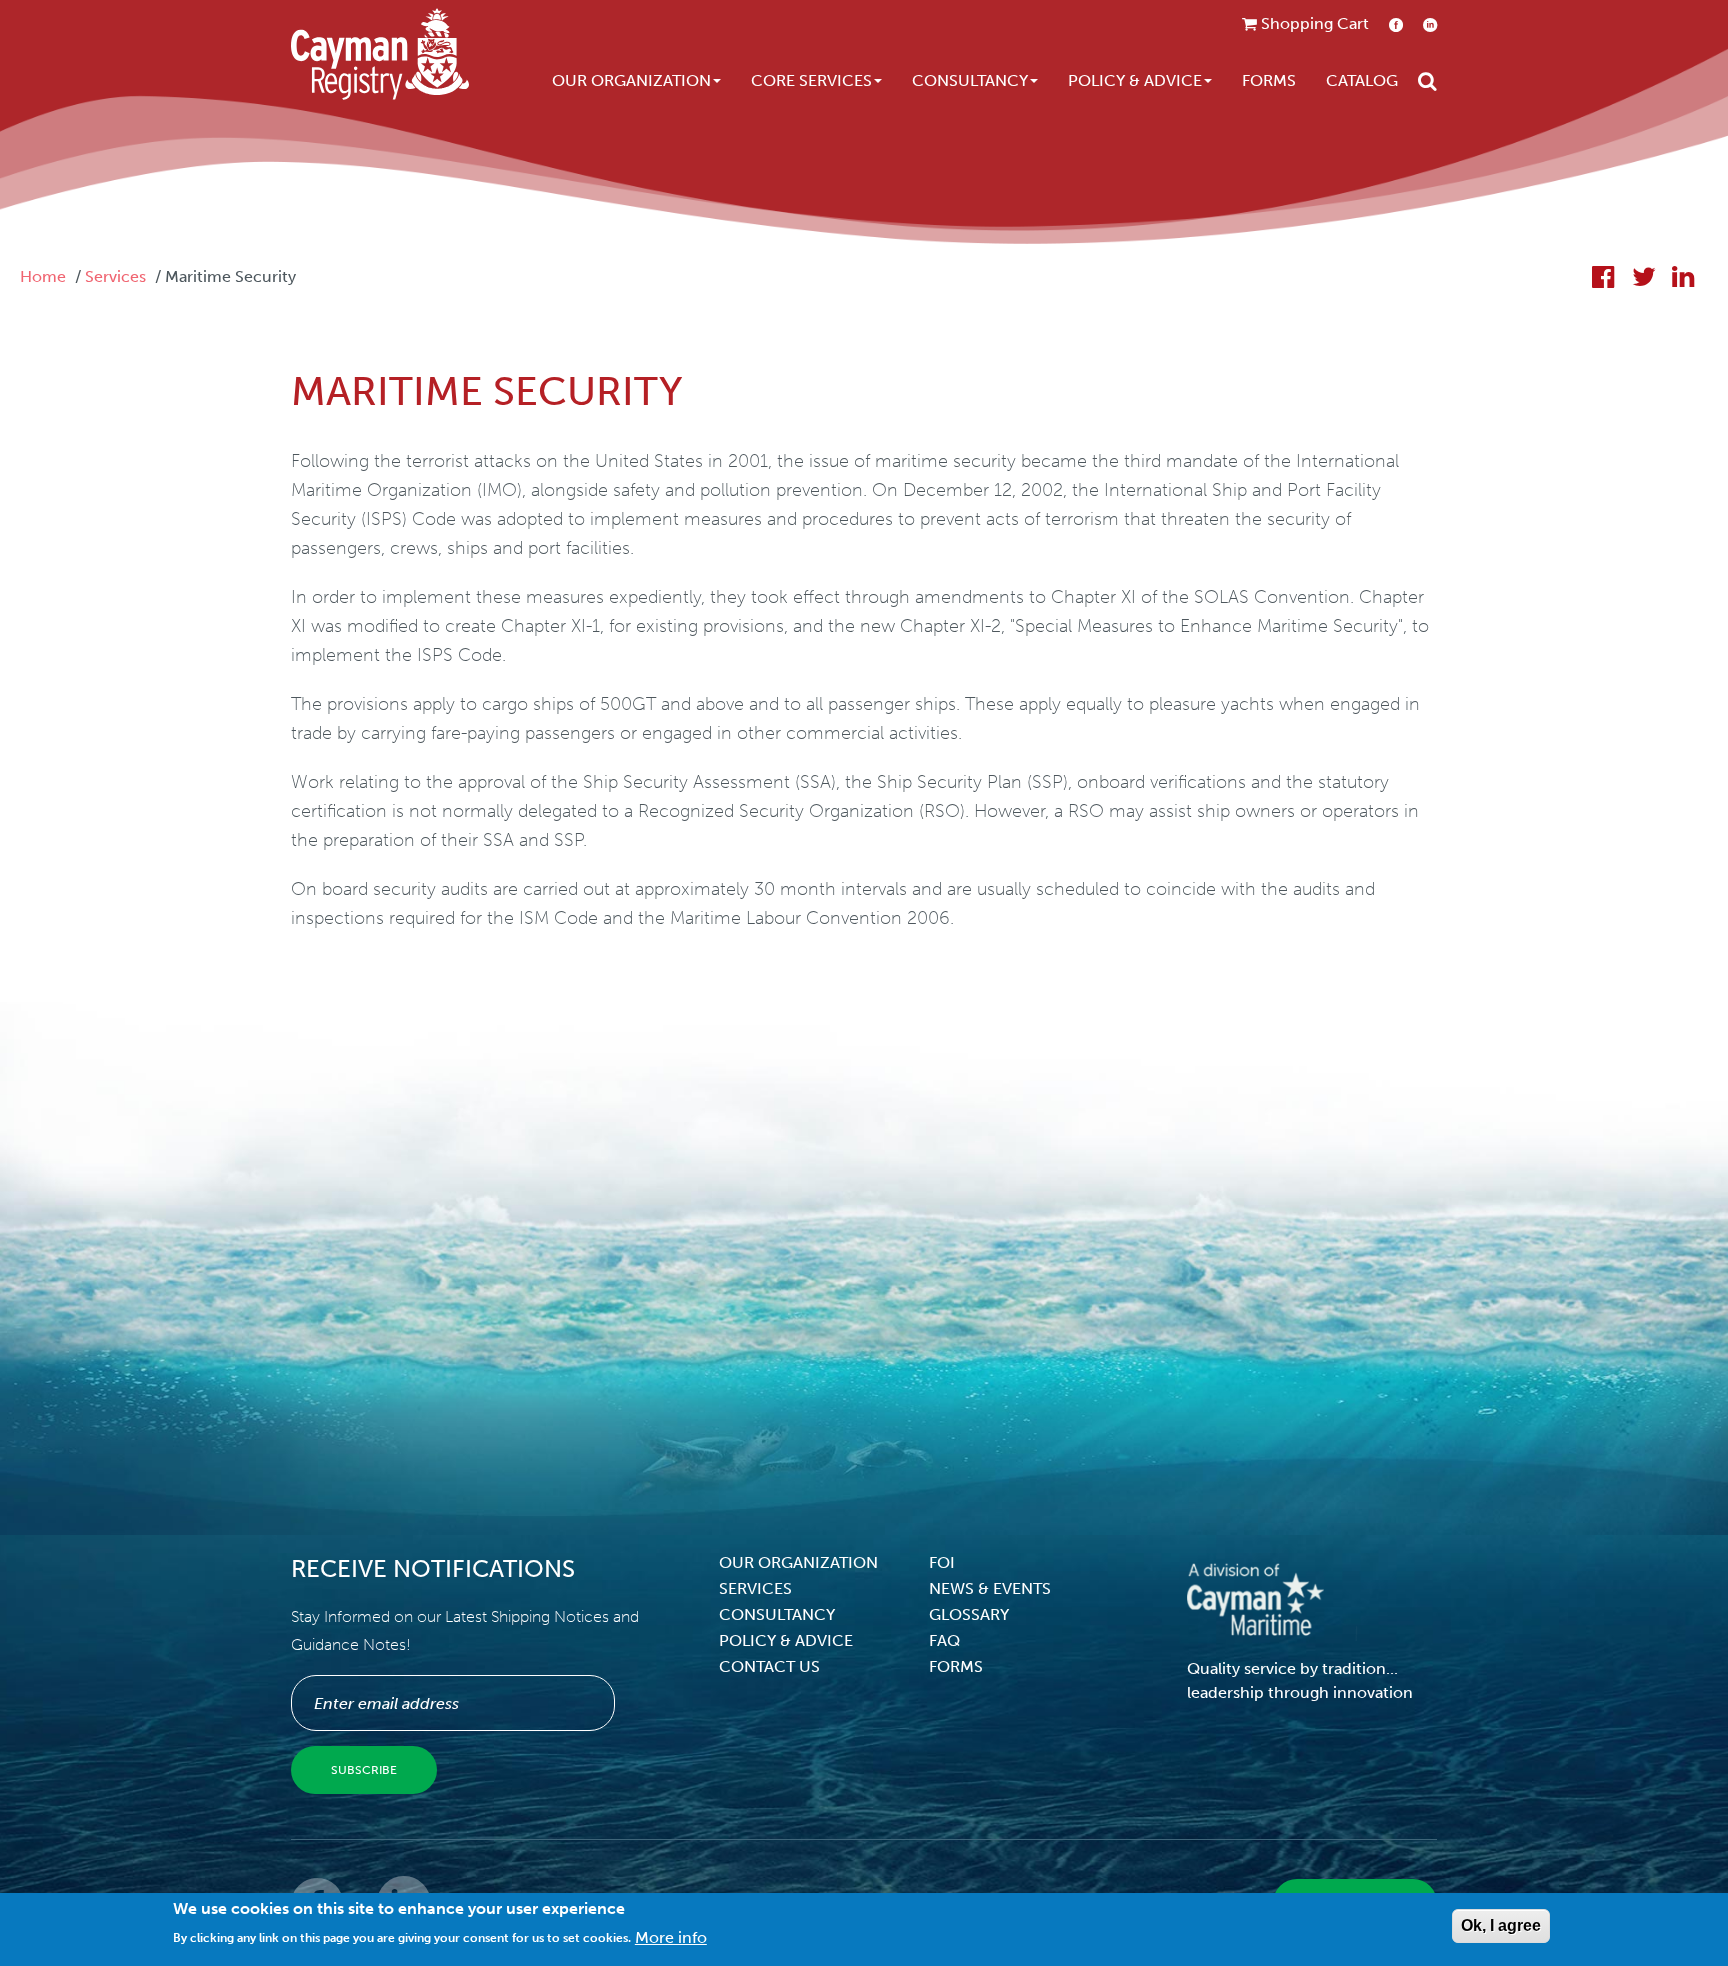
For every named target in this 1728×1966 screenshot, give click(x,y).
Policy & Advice (1135, 80)
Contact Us (769, 1666)
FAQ (944, 1640)
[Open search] (1427, 81)
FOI (942, 1562)
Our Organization (631, 80)
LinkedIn (1430, 24)
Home (43, 276)
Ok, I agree (1501, 1925)
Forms (1269, 80)
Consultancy (970, 80)
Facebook (1396, 24)
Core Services (811, 80)
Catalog (1362, 80)
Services (115, 276)
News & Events (990, 1588)
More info (671, 1936)
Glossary (969, 1614)
